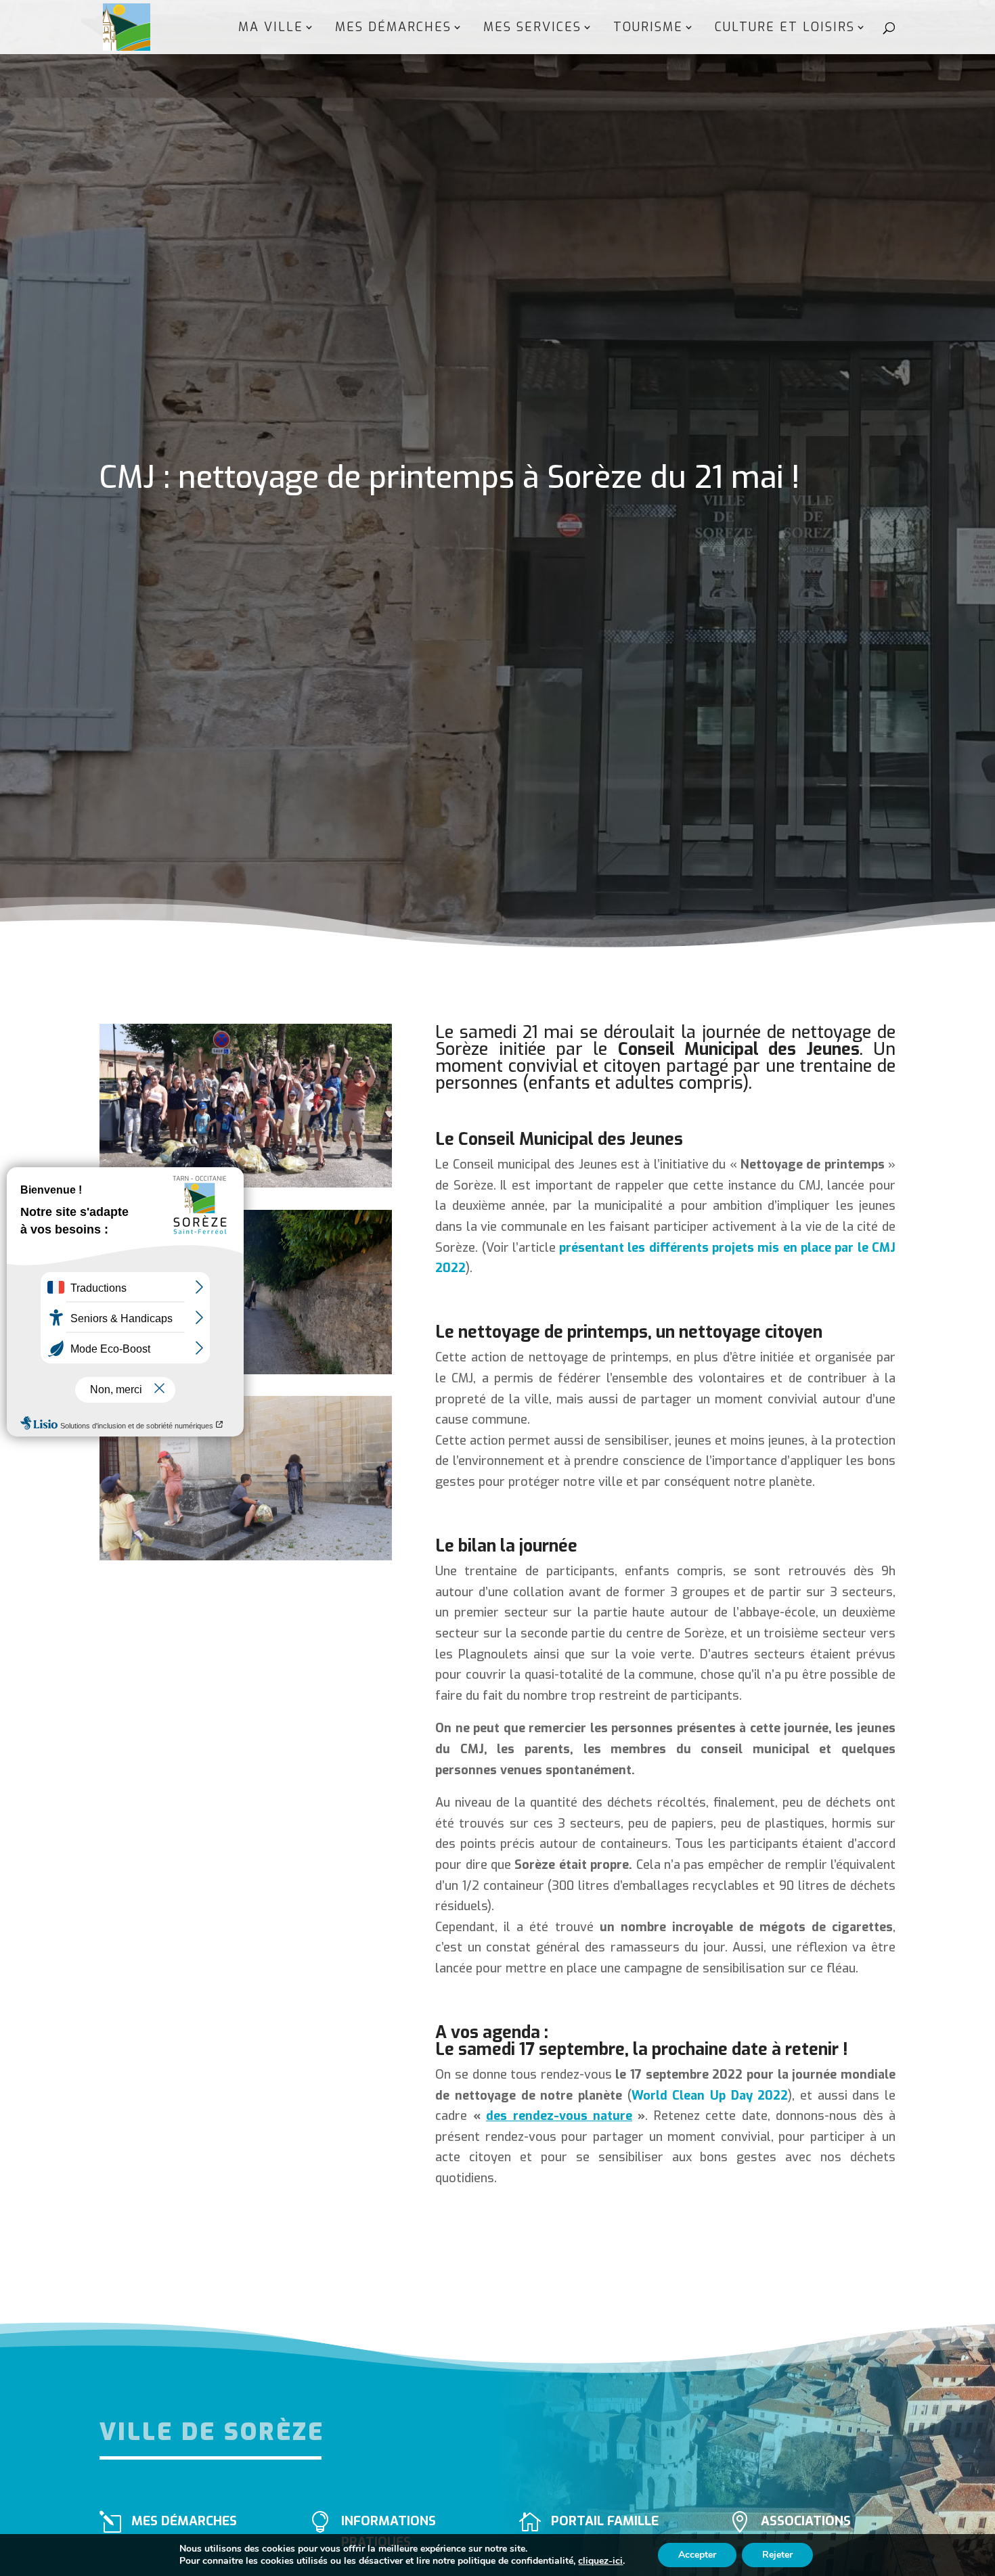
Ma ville (271, 29)
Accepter (697, 2555)
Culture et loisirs (785, 29)
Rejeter (777, 2555)
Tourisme (648, 29)
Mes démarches (393, 29)
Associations (806, 2521)
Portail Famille (605, 2521)
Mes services (532, 29)
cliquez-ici (600, 2561)
